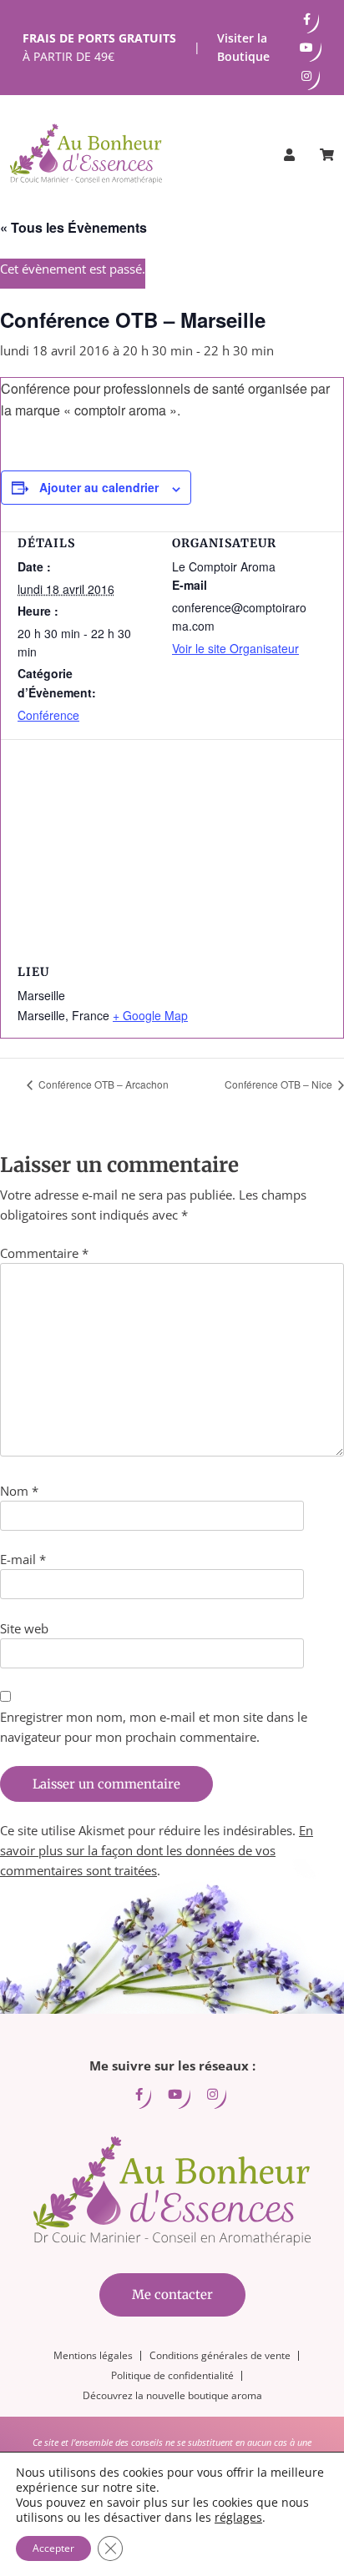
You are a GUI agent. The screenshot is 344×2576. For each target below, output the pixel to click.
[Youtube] (306, 48)
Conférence (48, 715)
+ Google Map (150, 1015)
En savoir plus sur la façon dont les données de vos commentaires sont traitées (157, 1850)
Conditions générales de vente (220, 2355)
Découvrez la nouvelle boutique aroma (172, 2395)
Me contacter (172, 2294)
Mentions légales (93, 2355)
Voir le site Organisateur (235, 648)
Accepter (53, 2548)
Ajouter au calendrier (99, 487)
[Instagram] (306, 76)
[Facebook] (307, 19)
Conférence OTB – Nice (280, 1084)
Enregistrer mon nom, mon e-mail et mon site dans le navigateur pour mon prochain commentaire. (154, 1727)
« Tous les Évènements (73, 227)
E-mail (23, 1559)
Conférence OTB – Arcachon (102, 1084)
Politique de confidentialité (172, 2375)
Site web (24, 1628)
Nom (19, 1491)
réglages (238, 2518)
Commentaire (44, 1253)
